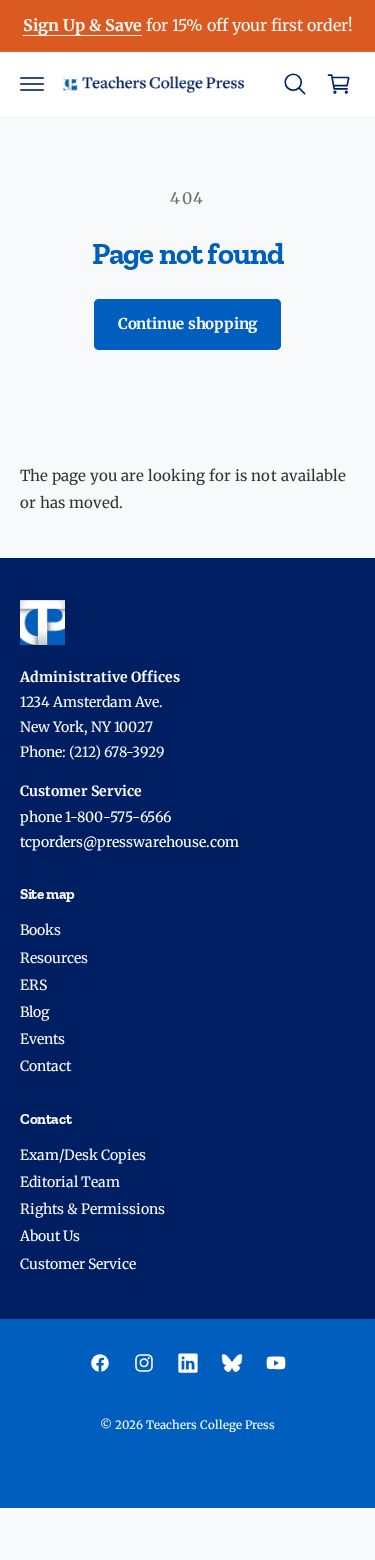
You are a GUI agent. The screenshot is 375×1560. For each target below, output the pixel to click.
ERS (33, 985)
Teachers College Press (210, 1425)
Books (40, 930)
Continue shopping (187, 323)
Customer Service (78, 1264)
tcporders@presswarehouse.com (129, 842)
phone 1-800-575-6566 (95, 817)
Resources (54, 958)
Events (42, 1039)
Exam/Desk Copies (83, 1155)
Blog (34, 1012)
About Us (50, 1236)
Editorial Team (70, 1182)
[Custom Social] (232, 1363)
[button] (32, 84)
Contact (45, 1066)
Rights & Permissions (92, 1209)
